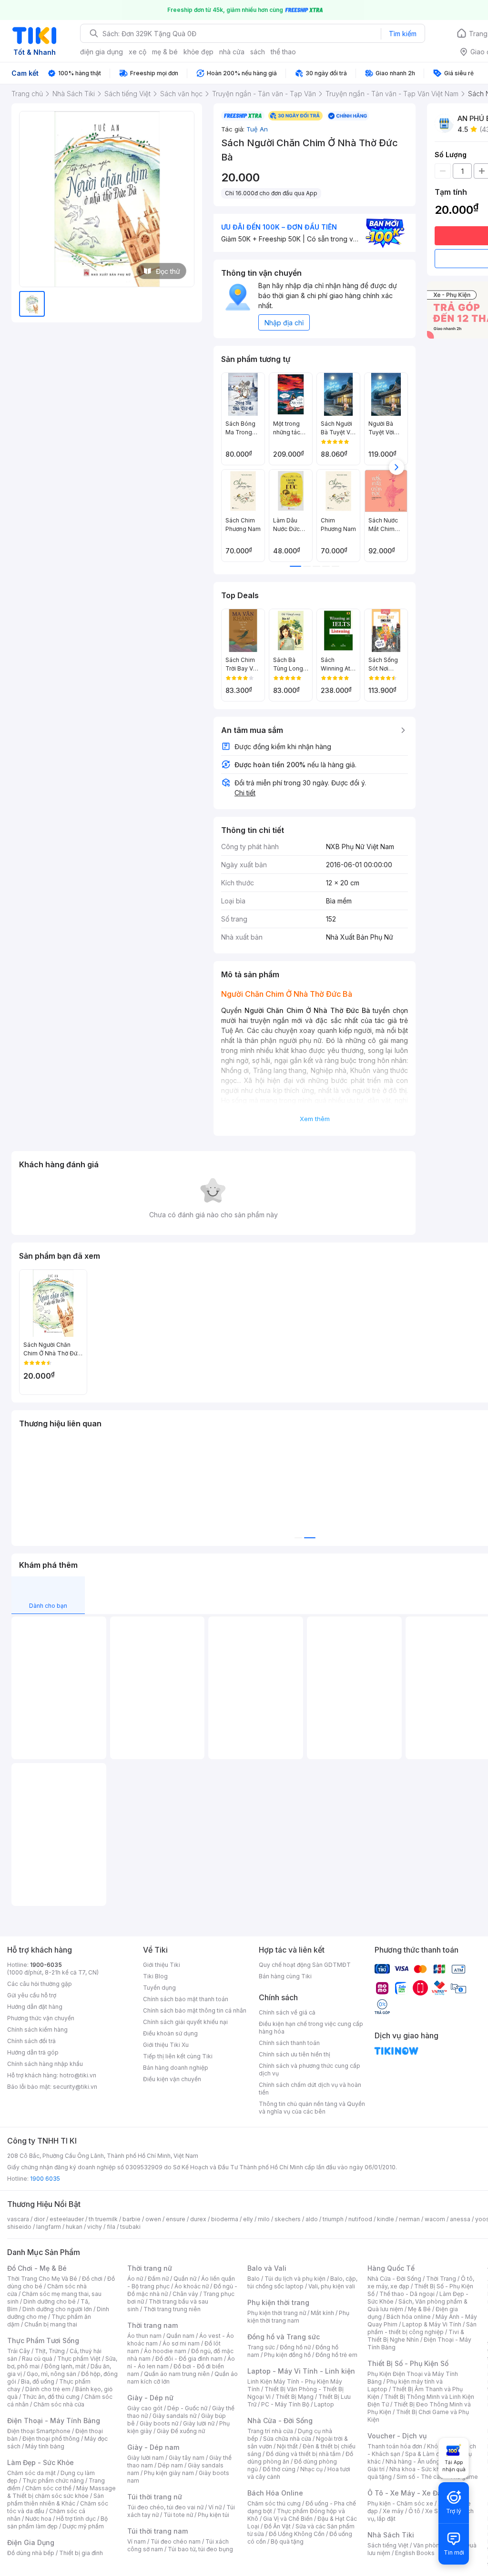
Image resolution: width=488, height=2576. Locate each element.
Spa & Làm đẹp (426, 2454)
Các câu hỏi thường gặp (40, 1984)
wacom (435, 2219)
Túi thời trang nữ (155, 2497)
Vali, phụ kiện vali (332, 2286)
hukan (74, 2227)
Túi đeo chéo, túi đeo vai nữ (165, 2507)
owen (153, 2219)
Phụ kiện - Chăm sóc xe (400, 2503)
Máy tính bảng (45, 2446)
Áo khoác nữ (192, 2286)
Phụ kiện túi (213, 2515)
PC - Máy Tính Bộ (285, 2404)
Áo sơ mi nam (181, 2343)
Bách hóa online (409, 2317)
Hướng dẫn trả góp (33, 2052)
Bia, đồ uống (38, 2381)
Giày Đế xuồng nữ (181, 2431)
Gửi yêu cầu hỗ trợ (32, 1995)
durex (198, 2219)
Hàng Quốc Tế (391, 2268)
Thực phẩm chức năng (53, 2481)
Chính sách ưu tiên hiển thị (295, 2054)
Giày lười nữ (199, 2423)
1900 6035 (45, 2179)
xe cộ (137, 52)
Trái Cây (19, 2351)
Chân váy (185, 2294)
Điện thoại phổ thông (51, 2439)
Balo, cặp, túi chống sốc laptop (302, 2282)
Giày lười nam (146, 2458)
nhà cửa (232, 52)
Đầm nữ (158, 2279)
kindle (386, 2219)
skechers (288, 2219)
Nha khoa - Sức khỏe (418, 2469)
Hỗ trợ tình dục (76, 2519)
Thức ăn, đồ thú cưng (51, 2397)
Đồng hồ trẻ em (336, 2355)
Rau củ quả (37, 2359)
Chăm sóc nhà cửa (59, 2404)
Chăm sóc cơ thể (48, 2488)
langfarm (49, 2227)
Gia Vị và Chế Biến (288, 2519)
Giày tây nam (187, 2458)
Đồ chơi (92, 2279)
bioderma (225, 2219)
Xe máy (393, 2511)
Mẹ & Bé (419, 2309)
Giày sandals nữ (174, 2416)
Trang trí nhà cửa (270, 2431)
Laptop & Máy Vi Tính (432, 2324)
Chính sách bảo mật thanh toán (186, 1999)
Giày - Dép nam (153, 2447)
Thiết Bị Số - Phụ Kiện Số (408, 2363)
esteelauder (67, 2219)
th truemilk (103, 2219)
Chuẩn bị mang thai (51, 2324)
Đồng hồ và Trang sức (284, 2337)
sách (258, 52)
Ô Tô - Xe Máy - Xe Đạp (407, 2493)
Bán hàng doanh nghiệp (176, 2068)
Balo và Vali (267, 2268)
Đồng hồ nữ (295, 2347)
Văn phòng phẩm (437, 2545)
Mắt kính (322, 2313)
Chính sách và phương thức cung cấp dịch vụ (310, 2070)
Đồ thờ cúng (279, 2469)
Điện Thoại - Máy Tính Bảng (54, 2421)
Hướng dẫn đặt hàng (35, 2007)
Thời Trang (441, 2279)
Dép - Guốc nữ (187, 2408)
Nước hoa (38, 2519)
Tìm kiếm (403, 34)
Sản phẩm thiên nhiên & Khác (56, 2500)
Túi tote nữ (178, 2515)
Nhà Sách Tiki (391, 2535)
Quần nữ (185, 2279)
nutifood (360, 2219)
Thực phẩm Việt (79, 2359)
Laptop (324, 2404)
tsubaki (130, 2227)
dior (39, 2219)
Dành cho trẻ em (48, 2389)
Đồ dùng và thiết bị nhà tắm (303, 2454)
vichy (95, 2227)
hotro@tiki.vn (78, 2075)
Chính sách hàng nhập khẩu (45, 2064)
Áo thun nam (144, 2336)
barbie (132, 2219)
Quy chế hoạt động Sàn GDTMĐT (305, 1965)
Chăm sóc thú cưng (274, 2503)
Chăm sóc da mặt (31, 2473)
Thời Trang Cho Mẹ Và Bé (42, 2279)
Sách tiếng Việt (388, 2545)
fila (111, 2227)
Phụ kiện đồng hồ (287, 2355)
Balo (254, 2279)
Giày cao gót (145, 2408)
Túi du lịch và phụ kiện (295, 2279)
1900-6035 (46, 1965)
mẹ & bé (165, 52)
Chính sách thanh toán (289, 2043)
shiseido (19, 2227)
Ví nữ (215, 2507)
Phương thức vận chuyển (41, 2018)
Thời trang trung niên (172, 2309)
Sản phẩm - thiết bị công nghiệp (422, 2328)
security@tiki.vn (75, 2087)
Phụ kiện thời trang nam (298, 2317)
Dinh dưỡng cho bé (50, 2301)
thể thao (283, 52)
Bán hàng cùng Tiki (285, 1976)
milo (264, 2219)
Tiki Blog (155, 1976)
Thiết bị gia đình (81, 2553)
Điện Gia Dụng (31, 2542)
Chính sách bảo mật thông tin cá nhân (195, 2010)
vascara (18, 2219)
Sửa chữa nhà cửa (287, 2439)
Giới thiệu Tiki (162, 1965)
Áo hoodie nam (165, 2351)
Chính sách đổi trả (31, 2041)
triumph (333, 2219)
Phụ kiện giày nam (169, 2473)
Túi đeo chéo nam (176, 2541)
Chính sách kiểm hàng (37, 2030)
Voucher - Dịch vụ (397, 2436)
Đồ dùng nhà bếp (31, 2553)
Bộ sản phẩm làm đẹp (57, 2522)
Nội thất (287, 2446)
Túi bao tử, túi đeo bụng (200, 2549)
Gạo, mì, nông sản (51, 2374)
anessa (460, 2219)
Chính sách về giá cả (287, 2012)
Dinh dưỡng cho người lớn (57, 2309)
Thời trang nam (152, 2325)
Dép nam (170, 2465)
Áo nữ (135, 2279)
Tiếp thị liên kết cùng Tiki (178, 2056)
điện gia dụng (102, 52)
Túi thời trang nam (158, 2531)
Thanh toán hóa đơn (395, 2446)
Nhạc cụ (311, 2469)
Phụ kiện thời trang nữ (277, 2313)
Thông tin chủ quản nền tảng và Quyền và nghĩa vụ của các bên (312, 2108)
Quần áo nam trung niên (177, 2374)
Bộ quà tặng (287, 2541)
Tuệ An (257, 129)
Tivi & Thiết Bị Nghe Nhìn (416, 2336)
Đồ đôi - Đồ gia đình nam (189, 2359)
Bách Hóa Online (275, 2493)
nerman (409, 2219)
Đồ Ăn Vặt (277, 2526)
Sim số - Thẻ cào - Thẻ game (437, 2477)
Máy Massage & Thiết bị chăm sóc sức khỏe (61, 2492)
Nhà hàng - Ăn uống (413, 2461)
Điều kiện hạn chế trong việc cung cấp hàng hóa (311, 2028)
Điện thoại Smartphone (39, 2431)
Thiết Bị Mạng (295, 2397)
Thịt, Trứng (50, 2351)
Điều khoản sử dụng (170, 2033)
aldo (312, 2219)
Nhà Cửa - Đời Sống (280, 2421)
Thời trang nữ (150, 2268)
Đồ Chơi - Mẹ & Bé (37, 2268)
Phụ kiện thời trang (278, 2302)
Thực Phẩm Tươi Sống (43, 2340)
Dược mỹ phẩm (83, 2526)
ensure (176, 2219)
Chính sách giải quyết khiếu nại (185, 2022)
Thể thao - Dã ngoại (407, 2294)
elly (248, 2219)
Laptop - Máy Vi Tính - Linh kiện (301, 2371)
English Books (415, 2553)
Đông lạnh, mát (65, 2366)
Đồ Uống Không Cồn (297, 2534)
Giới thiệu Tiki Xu (166, 2045)
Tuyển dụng (159, 1988)
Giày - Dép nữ (150, 2398)
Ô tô (414, 2511)
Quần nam (180, 2336)
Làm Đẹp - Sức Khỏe (41, 2462)
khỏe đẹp (198, 52)
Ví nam (137, 2541)
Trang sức (261, 2347)
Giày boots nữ (159, 2423)
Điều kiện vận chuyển (172, 2079)
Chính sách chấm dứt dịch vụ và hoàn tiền (310, 2089)
